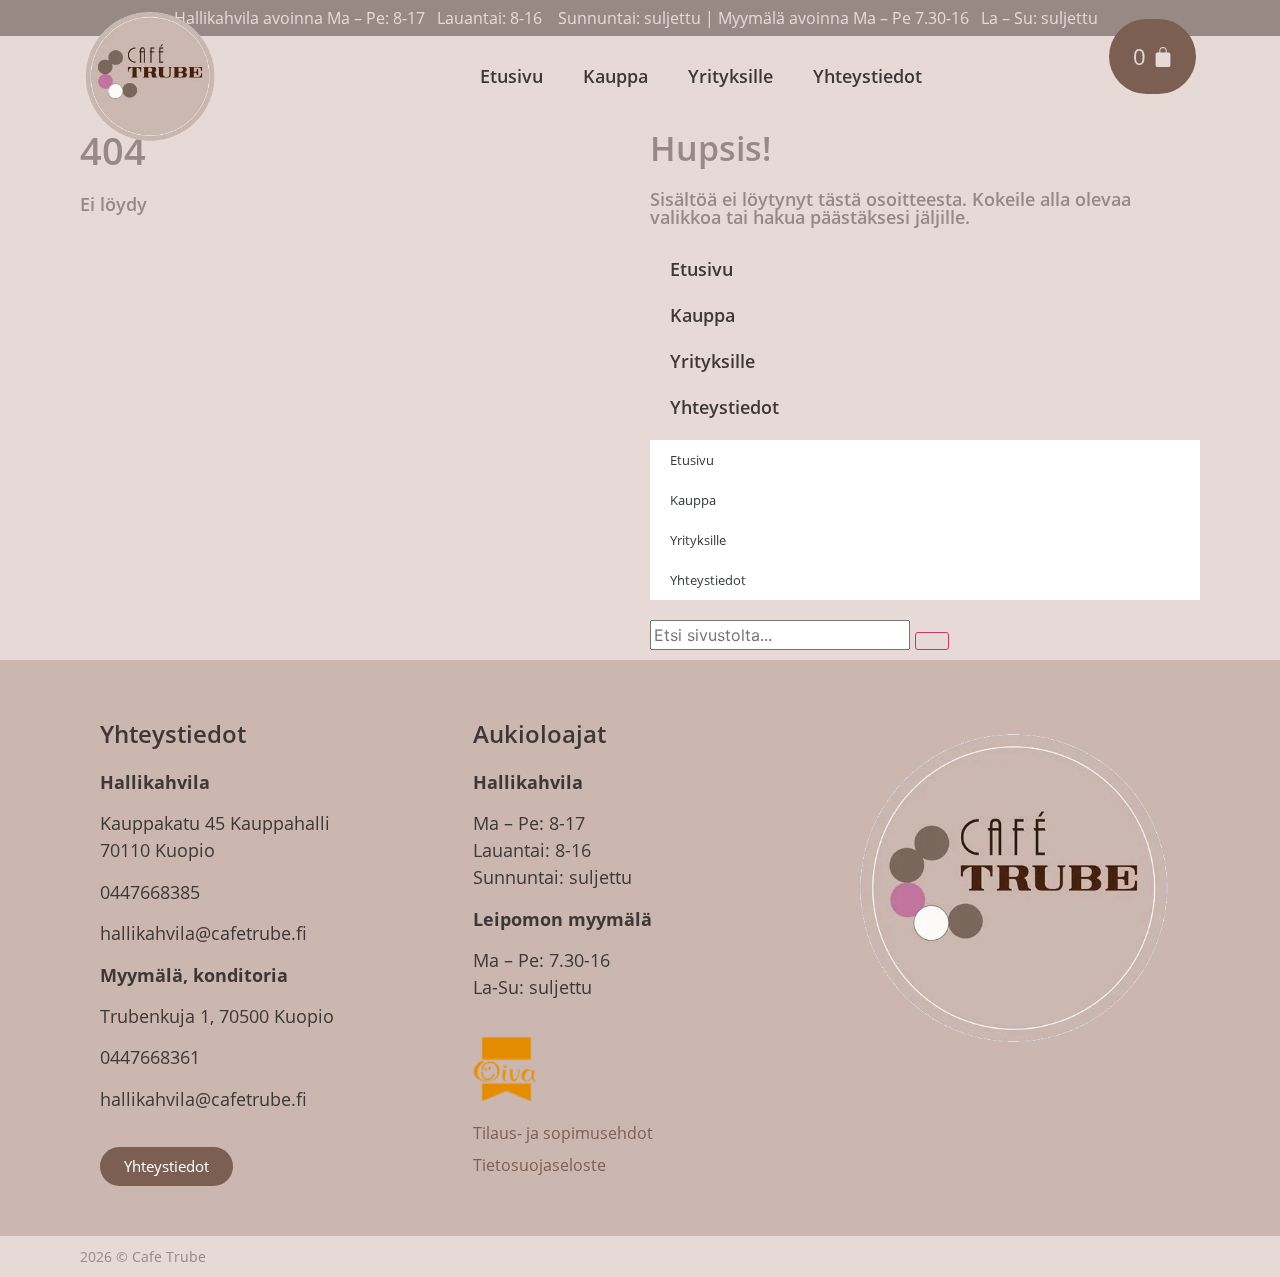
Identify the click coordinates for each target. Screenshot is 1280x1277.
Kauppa (615, 76)
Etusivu (511, 76)
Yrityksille (730, 76)
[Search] (932, 641)
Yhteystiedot (867, 76)
